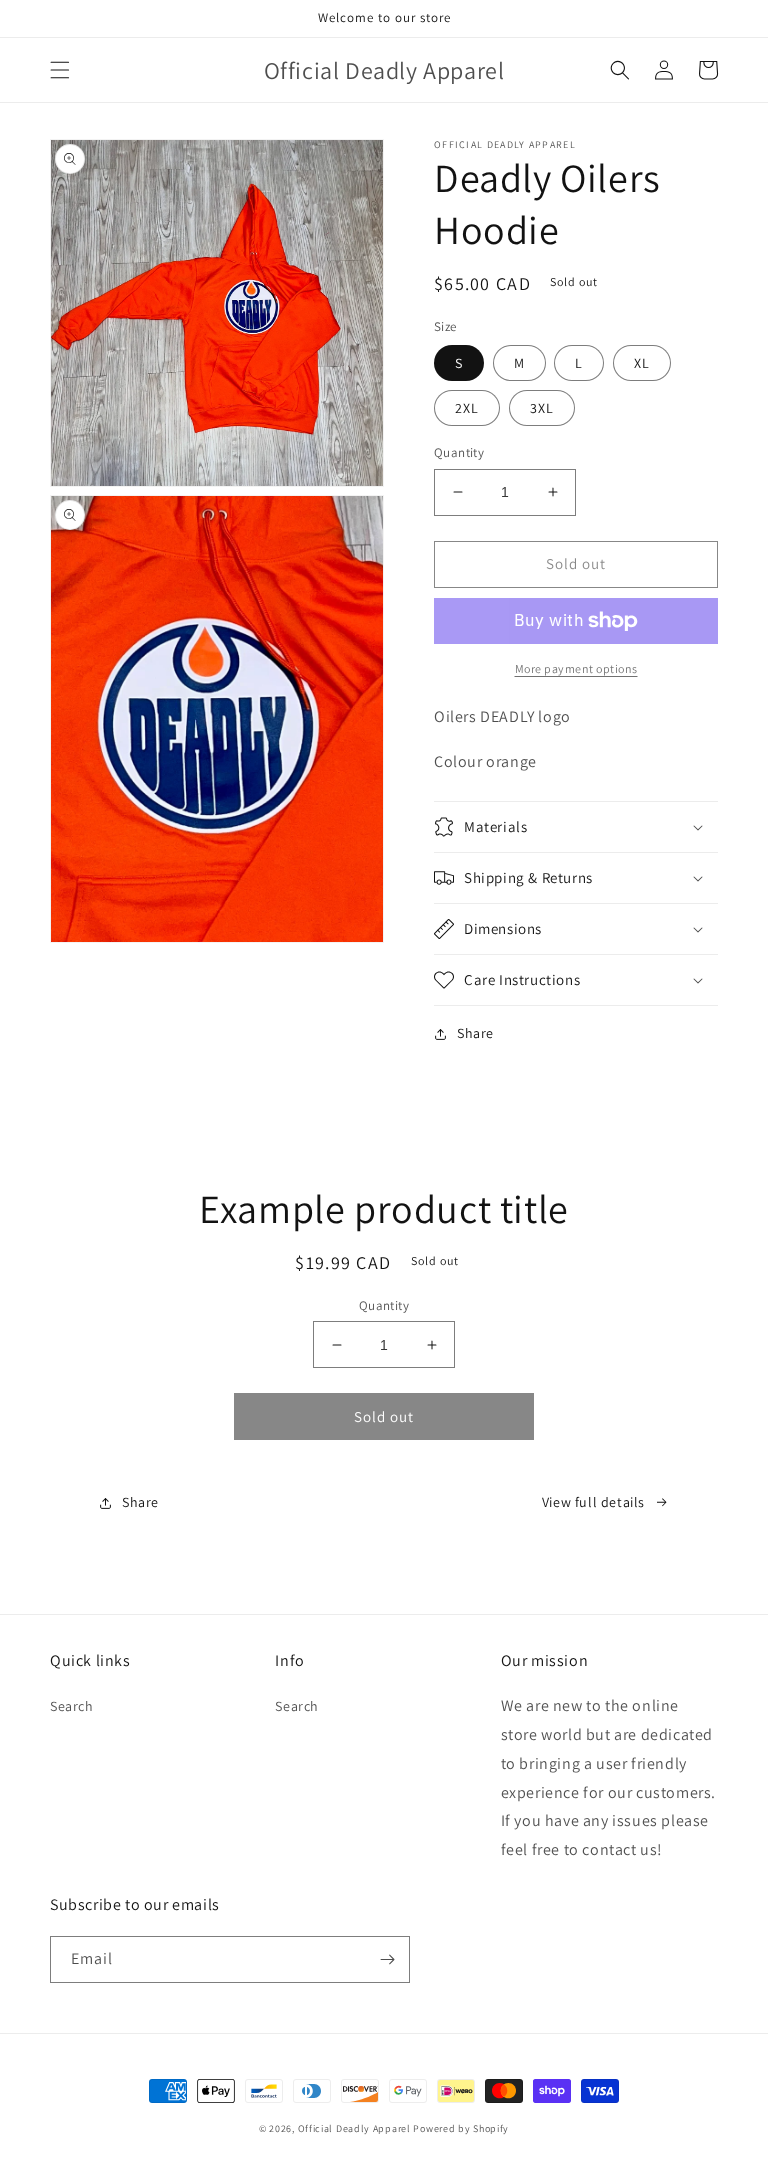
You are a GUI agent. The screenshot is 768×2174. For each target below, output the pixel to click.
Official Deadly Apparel (354, 2128)
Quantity (459, 452)
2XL (467, 408)
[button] (60, 70)
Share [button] (475, 1033)
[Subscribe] (387, 1959)
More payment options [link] (576, 668)
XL (642, 363)
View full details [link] (593, 1502)
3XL (542, 408)
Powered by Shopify (461, 2128)
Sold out (384, 1416)
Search (72, 1706)
